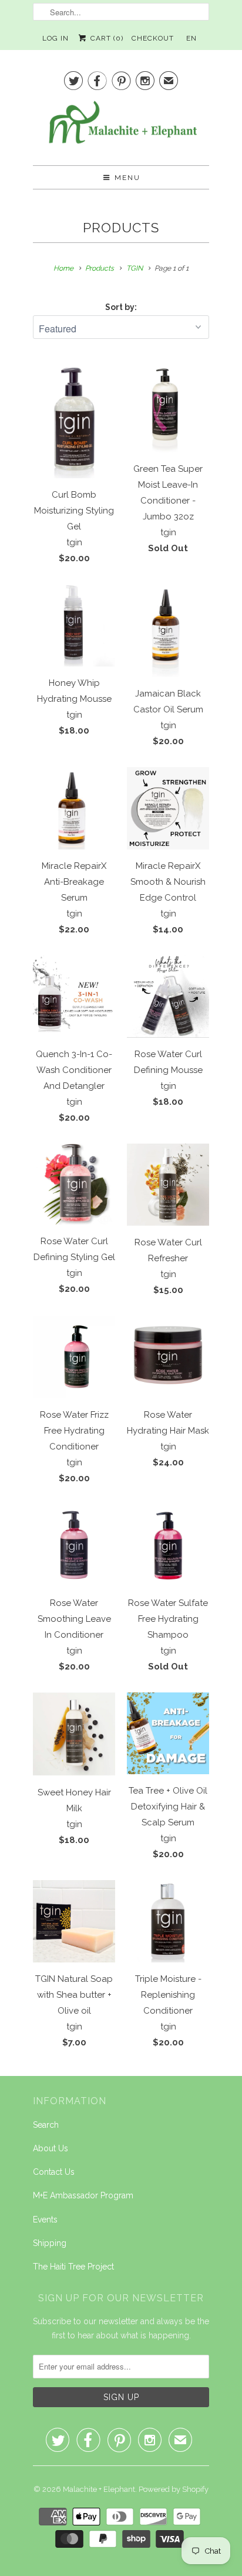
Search (46, 2125)
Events (45, 2220)
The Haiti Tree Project (73, 2267)
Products (121, 228)
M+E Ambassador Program (83, 2195)
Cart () (105, 38)
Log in (56, 38)
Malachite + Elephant (99, 2489)
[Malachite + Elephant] (121, 127)
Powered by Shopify (174, 2489)
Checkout (153, 38)
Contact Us (54, 2172)
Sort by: (121, 307)
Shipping (50, 2243)
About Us (51, 2148)
